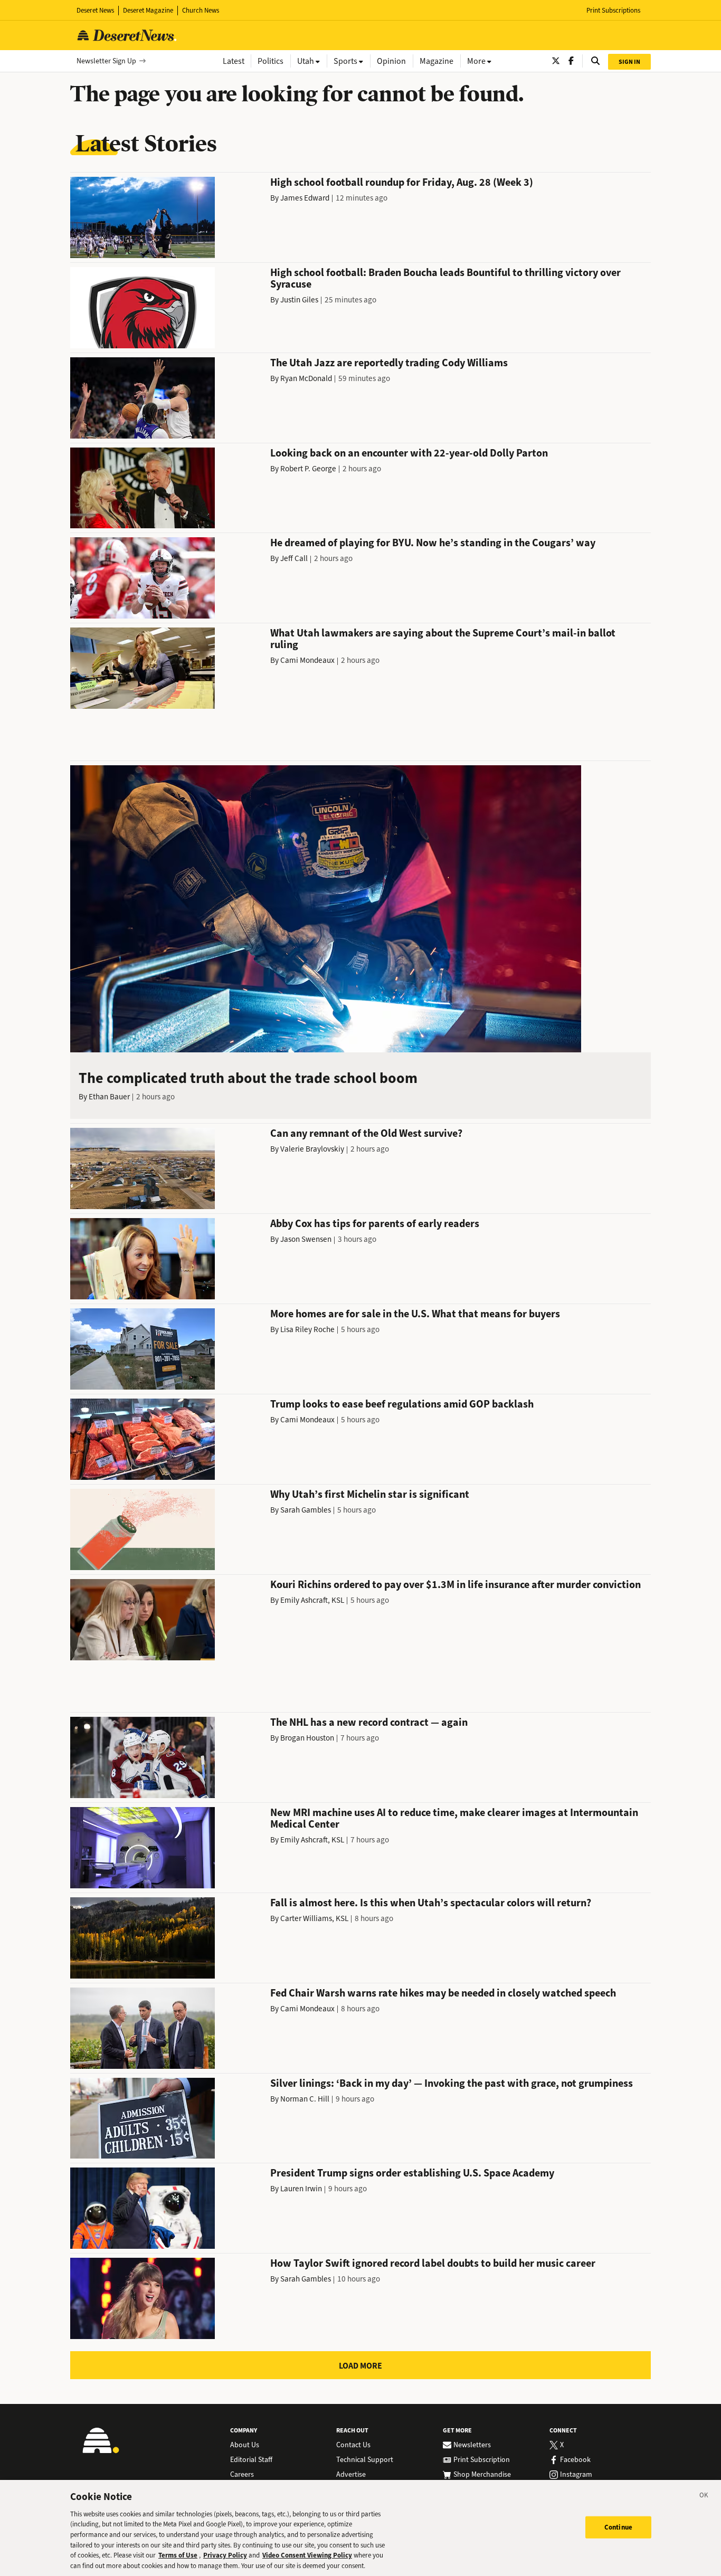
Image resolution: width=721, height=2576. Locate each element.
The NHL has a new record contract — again (369, 1722)
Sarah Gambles (306, 1510)
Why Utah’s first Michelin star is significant (370, 1494)
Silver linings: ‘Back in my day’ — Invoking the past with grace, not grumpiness (452, 2083)
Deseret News (95, 10)
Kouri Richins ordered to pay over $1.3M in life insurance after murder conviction (456, 1585)
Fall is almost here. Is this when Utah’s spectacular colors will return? (431, 1903)
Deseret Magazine (148, 10)
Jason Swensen (306, 1239)
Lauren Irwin (301, 2189)
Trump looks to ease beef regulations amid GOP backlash (402, 1404)
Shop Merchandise (482, 2475)
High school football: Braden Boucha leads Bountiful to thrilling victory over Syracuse (445, 278)
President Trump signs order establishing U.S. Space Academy (412, 2173)
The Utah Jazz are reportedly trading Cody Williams (389, 363)
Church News (201, 10)
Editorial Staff (251, 2460)
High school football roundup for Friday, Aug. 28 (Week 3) (402, 182)
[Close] (704, 2497)
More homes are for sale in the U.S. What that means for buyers (415, 1314)
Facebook (575, 2460)
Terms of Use (178, 2555)
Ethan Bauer (109, 1097)
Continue (618, 2527)
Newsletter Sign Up (106, 61)
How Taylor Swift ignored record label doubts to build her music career (433, 2263)
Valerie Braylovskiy (312, 1149)
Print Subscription (482, 2460)
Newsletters (472, 2445)
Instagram (576, 2475)
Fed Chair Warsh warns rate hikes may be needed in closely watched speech (443, 1993)
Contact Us (353, 2445)
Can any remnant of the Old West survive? (366, 1133)
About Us (245, 2445)
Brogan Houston (307, 1738)
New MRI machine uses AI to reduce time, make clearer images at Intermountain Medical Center (454, 1818)
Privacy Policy (225, 2555)
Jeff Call (294, 558)
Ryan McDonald (306, 378)
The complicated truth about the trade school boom (248, 1078)
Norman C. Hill (305, 2099)
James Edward (305, 198)
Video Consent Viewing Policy (307, 2555)
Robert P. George (308, 469)
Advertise (351, 2475)
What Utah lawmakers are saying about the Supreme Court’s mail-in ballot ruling (443, 639)
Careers (242, 2475)
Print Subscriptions (613, 10)
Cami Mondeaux (307, 660)
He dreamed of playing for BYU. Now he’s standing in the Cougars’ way (433, 543)
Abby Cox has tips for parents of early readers (375, 1224)
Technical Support (365, 2460)
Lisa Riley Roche (307, 1329)
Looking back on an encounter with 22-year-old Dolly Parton (409, 453)
